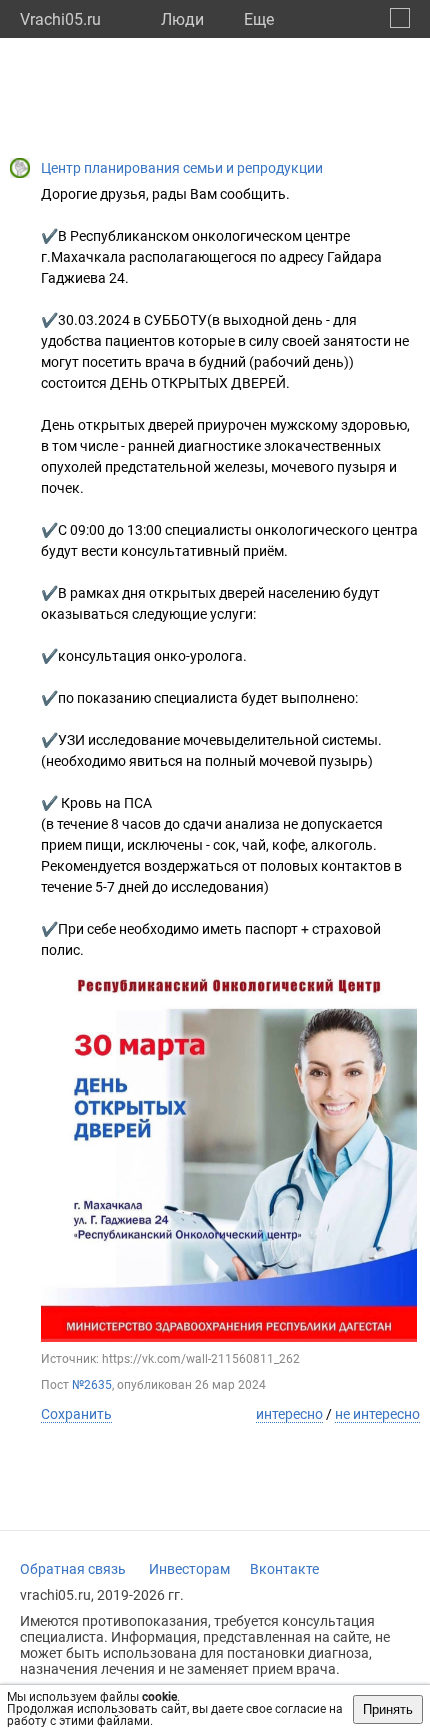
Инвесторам (189, 1569)
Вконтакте (284, 1569)
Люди (182, 19)
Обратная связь (73, 1569)
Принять (388, 1709)
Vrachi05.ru (60, 19)
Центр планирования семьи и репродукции (182, 168)
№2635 (92, 1385)
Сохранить (76, 1414)
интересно (289, 1414)
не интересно (377, 1414)
